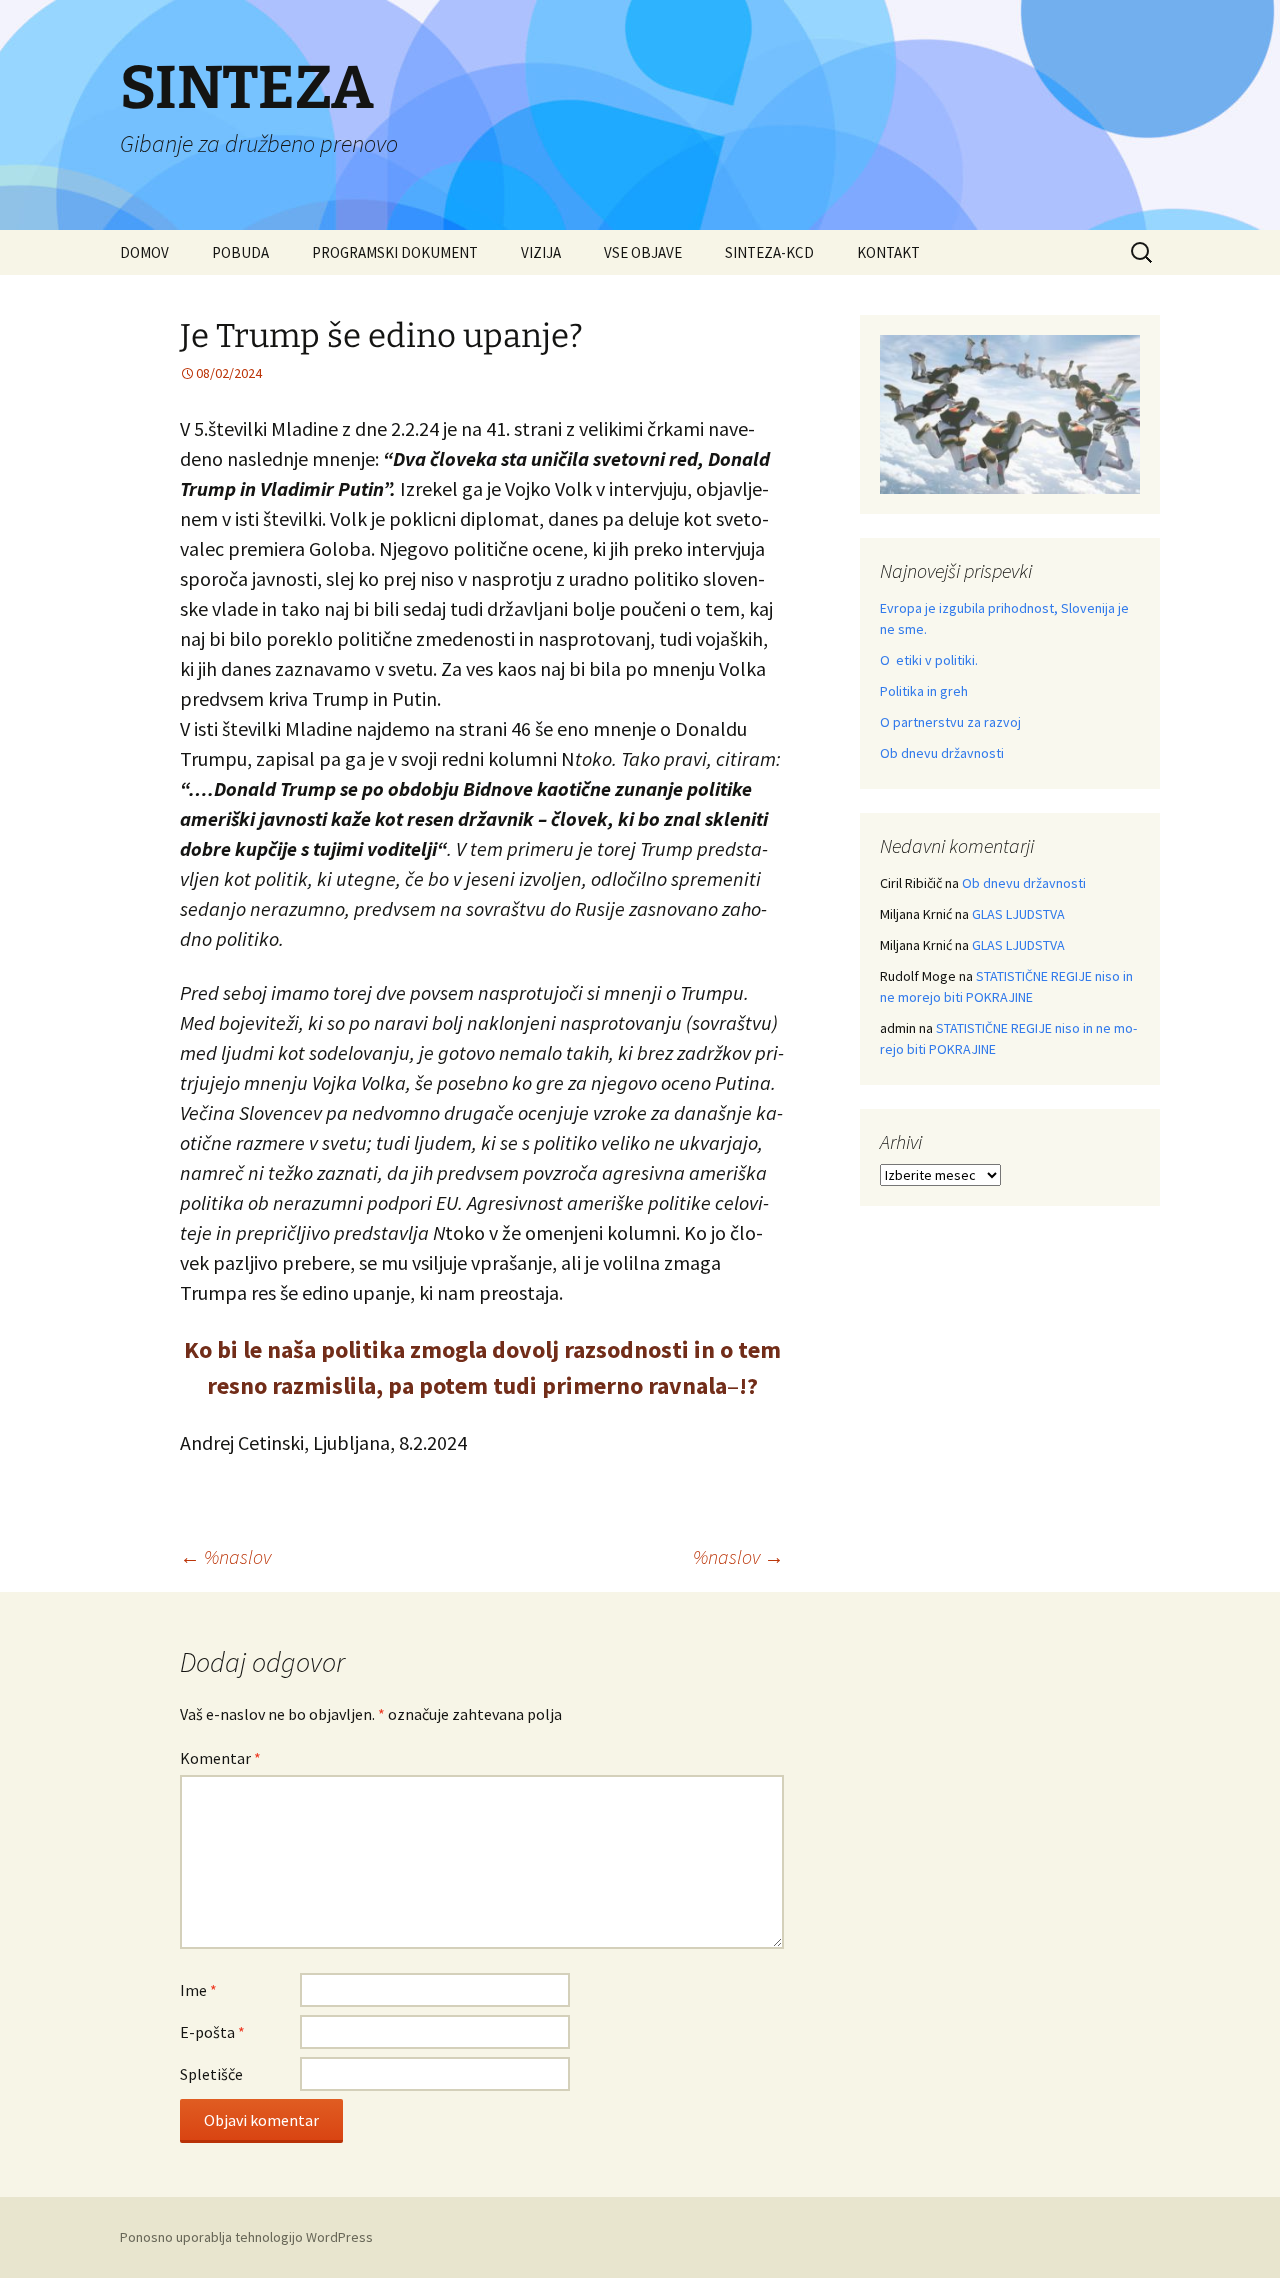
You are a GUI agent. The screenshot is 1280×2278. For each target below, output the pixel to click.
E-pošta (212, 2032)
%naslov (225, 1556)
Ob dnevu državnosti (942, 753)
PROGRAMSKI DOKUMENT (395, 252)
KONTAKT (888, 252)
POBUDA (240, 252)
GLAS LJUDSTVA (1018, 914)
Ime (198, 1990)
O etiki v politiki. (929, 660)
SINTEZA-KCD (769, 252)
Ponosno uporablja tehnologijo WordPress (246, 2237)
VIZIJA (541, 252)
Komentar (220, 1758)
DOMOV (144, 252)
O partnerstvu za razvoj (950, 722)
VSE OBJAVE (643, 252)
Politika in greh (924, 691)
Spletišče (211, 2074)
